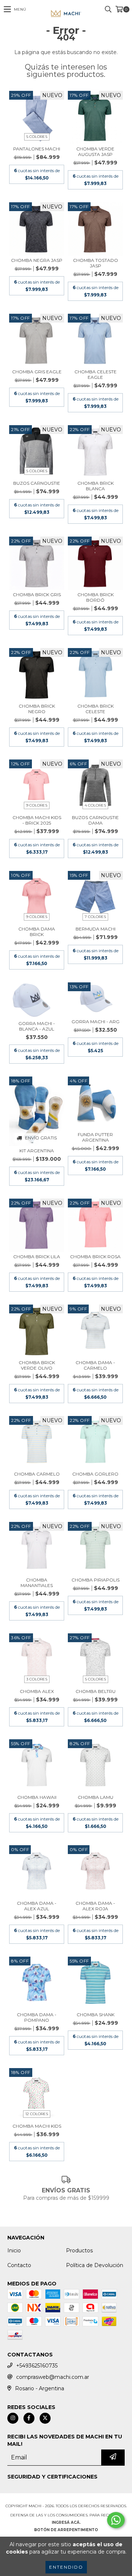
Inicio (14, 2251)
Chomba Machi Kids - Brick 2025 (37, 820)
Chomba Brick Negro (37, 709)
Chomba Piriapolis (96, 1580)
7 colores (95, 917)
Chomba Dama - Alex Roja (95, 1906)
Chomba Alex (37, 1691)
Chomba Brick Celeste (96, 709)
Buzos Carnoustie (37, 483)
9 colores (37, 805)
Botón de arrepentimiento (66, 2530)
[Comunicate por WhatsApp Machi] (116, 2520)
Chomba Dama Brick (37, 932)
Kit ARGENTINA (37, 1151)
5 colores (37, 137)
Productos (79, 2251)
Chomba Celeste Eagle (96, 374)
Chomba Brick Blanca (96, 486)
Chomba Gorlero (95, 1474)
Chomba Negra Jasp (37, 260)
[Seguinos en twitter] (45, 2418)
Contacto (19, 2265)
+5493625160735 (37, 2366)
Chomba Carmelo (37, 1474)
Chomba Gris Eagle (37, 372)
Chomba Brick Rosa (95, 1257)
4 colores (95, 805)
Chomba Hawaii (37, 1797)
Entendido (66, 2567)
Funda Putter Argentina (95, 1137)
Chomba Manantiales (37, 1583)
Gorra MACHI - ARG (96, 1022)
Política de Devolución (95, 2265)
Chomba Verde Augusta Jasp (95, 152)
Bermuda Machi (96, 929)
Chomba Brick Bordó (96, 597)
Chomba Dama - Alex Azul (37, 1906)
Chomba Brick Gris (37, 595)
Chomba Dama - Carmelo (95, 1365)
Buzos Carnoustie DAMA (95, 820)
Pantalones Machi (37, 149)
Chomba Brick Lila (37, 1257)
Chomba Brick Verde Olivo (37, 1365)
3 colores (37, 1679)
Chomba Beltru (96, 1691)
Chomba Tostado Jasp (96, 263)
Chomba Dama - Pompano (37, 2017)
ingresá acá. (66, 2522)
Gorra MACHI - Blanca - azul (37, 1026)
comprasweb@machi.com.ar (53, 2377)
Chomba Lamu (96, 1797)
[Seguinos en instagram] (13, 2418)
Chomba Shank (96, 2015)
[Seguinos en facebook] (29, 2418)
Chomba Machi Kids (37, 2126)
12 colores (37, 2114)
